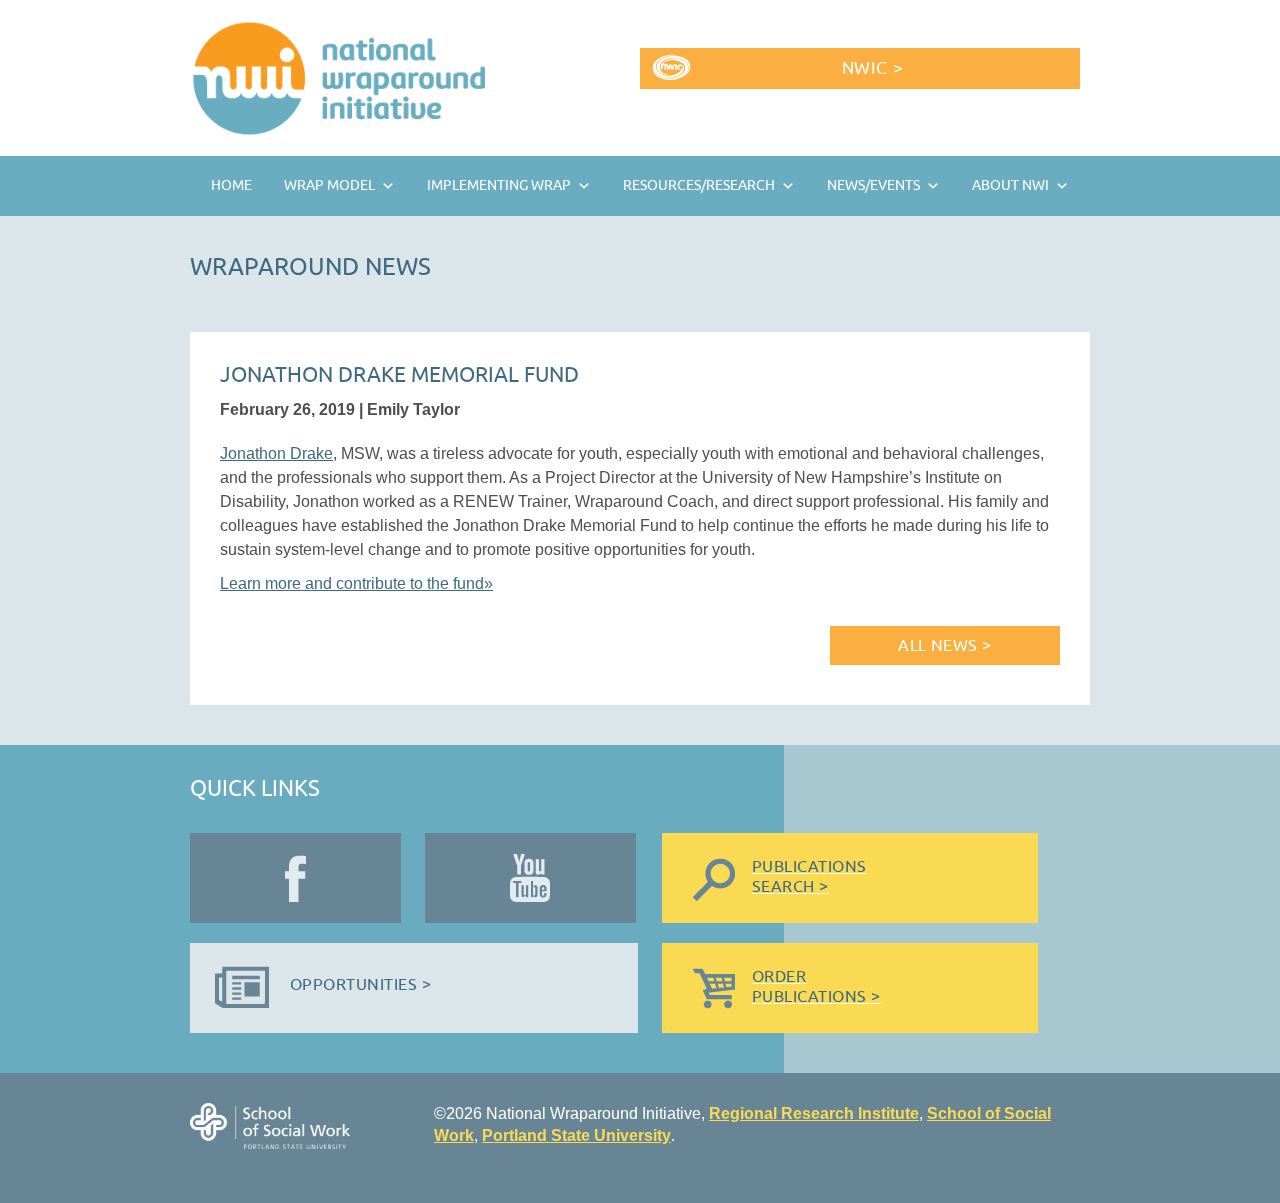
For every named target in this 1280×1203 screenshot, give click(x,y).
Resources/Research (699, 185)
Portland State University (576, 1135)
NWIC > (872, 68)
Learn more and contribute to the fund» (356, 583)
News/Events (873, 185)
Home (231, 185)
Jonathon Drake (276, 453)
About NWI (1010, 185)
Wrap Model (329, 185)
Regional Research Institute (814, 1113)
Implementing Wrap (499, 185)
